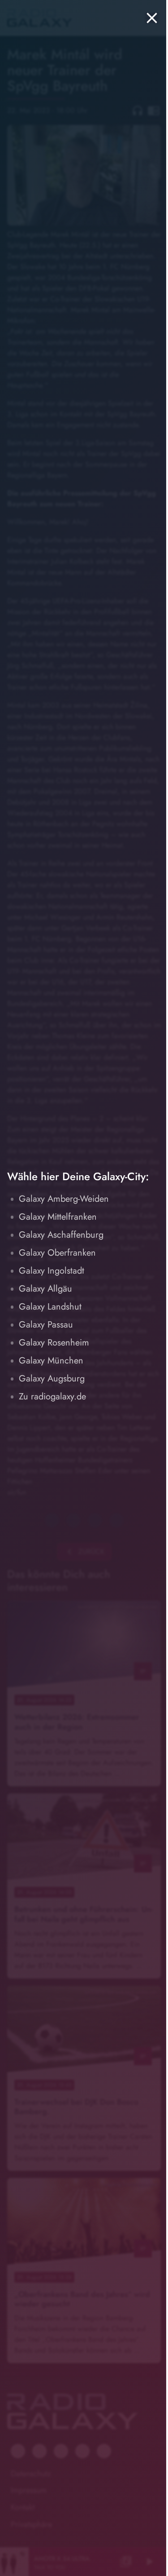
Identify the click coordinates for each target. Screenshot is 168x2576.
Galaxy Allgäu (45, 1289)
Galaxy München (51, 1361)
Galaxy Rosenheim (54, 1343)
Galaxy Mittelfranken (58, 1217)
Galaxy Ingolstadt (52, 1271)
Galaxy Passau (46, 1325)
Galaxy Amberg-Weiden (64, 1199)
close (152, 18)
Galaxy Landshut (50, 1307)
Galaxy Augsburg (52, 1379)
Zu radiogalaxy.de (52, 1396)
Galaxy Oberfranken (57, 1253)
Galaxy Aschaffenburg (61, 1235)
